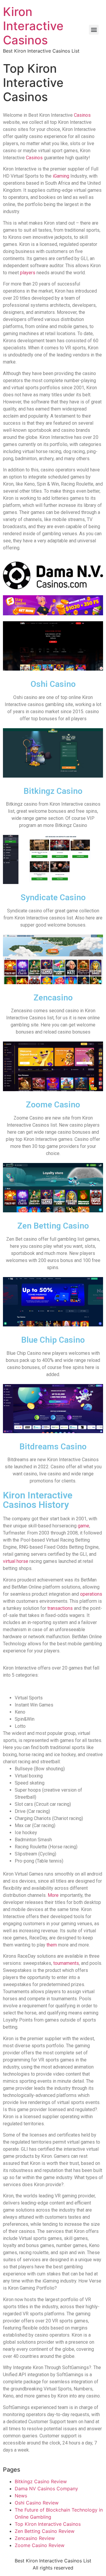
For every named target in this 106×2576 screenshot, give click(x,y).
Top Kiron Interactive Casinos (48, 2524)
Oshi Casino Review (37, 2503)
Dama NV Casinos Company (46, 2489)
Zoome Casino (53, 1105)
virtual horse (16, 1561)
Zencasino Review (35, 2538)
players (28, 273)
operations (91, 1594)
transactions (60, 1608)
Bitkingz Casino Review (41, 2481)
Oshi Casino (53, 684)
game (83, 1526)
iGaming (61, 176)
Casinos (82, 115)
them (51, 1945)
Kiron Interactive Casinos (33, 26)
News (21, 2496)
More (53, 1895)
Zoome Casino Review (40, 2545)
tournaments (66, 1963)
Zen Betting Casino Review (45, 2531)
